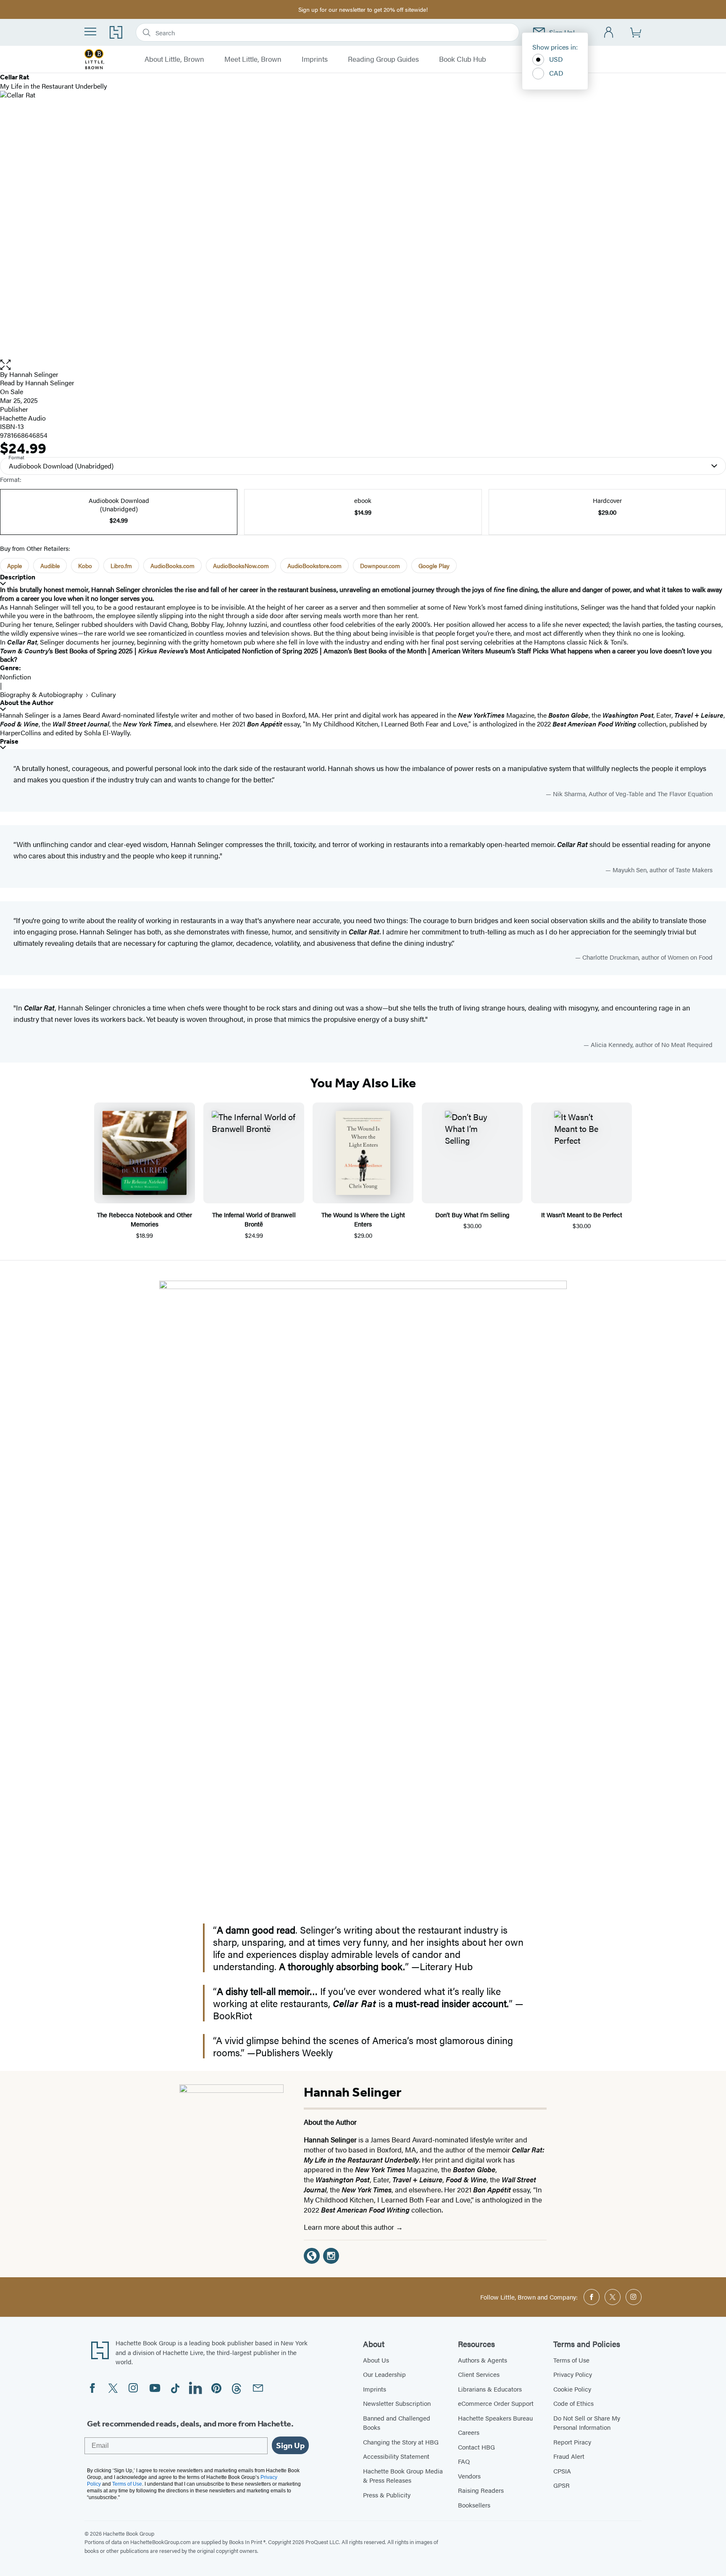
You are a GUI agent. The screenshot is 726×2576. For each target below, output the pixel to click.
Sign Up (290, 2445)
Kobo (85, 566)
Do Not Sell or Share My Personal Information (587, 2423)
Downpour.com (380, 566)
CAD (556, 73)
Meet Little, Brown (253, 59)
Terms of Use (571, 2360)
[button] (363, 365)
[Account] (609, 33)
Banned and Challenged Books (397, 2423)
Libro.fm (121, 566)
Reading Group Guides (383, 59)
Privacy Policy (573, 2374)
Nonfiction (16, 677)
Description (18, 577)
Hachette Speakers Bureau (495, 2418)
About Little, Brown (174, 59)
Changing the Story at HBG (401, 2442)
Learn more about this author (350, 2227)
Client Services (479, 2374)
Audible (50, 566)
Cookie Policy (572, 2389)
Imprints (315, 59)
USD (556, 59)
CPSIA (562, 2471)
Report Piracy (572, 2442)
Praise (9, 741)
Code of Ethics (573, 2403)
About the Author (27, 703)
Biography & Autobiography (41, 694)
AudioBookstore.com (314, 566)
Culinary (104, 694)
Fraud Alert (569, 2456)
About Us (376, 2360)
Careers (469, 2432)
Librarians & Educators (490, 2389)
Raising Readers (481, 2490)
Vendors (469, 2476)
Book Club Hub (463, 59)
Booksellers (474, 2505)
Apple (14, 566)
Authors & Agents (483, 2360)
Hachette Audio (23, 418)
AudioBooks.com (172, 566)
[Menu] (90, 32)
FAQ (464, 2461)
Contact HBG (476, 2447)
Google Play (434, 566)
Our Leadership (384, 2374)
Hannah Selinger (34, 374)
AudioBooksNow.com (241, 566)
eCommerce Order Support (496, 2403)
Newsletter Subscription (397, 2403)
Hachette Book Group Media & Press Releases (403, 2476)
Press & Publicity (387, 2495)
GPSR (562, 2485)
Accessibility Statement (396, 2456)
